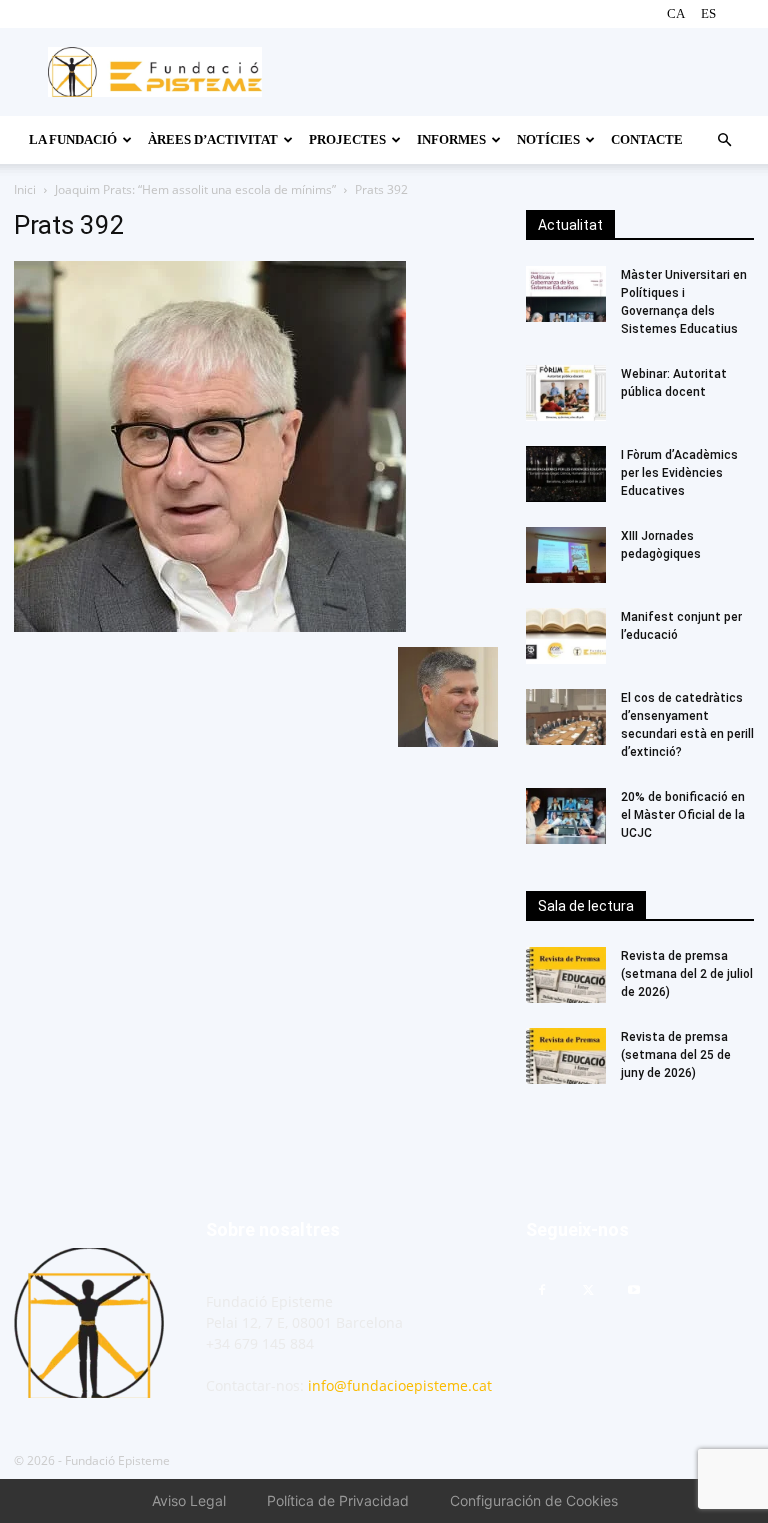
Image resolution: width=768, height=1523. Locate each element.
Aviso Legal (189, 1500)
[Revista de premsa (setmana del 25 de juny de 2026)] (566, 1056)
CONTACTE (647, 139)
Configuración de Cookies (534, 1500)
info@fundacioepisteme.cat (400, 1385)
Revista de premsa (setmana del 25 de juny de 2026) (676, 1055)
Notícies (548, 139)
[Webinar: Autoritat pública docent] (566, 393)
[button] (724, 140)
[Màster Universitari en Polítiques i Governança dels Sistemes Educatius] (566, 294)
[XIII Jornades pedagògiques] (566, 555)
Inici (25, 189)
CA (676, 13)
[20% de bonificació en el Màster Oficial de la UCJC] (566, 816)
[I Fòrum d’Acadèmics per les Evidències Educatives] (566, 474)
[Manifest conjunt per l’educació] (566, 636)
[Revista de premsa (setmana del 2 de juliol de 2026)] (566, 975)
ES (708, 13)
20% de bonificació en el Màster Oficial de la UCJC (683, 815)
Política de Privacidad (338, 1500)
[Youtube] (634, 1291)
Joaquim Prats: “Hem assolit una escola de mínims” (195, 189)
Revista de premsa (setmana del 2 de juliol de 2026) (687, 974)
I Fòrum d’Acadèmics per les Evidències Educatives (681, 473)
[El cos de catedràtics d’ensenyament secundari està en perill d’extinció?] (566, 717)
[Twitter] (588, 1291)
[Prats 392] (210, 626)
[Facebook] (542, 1291)
